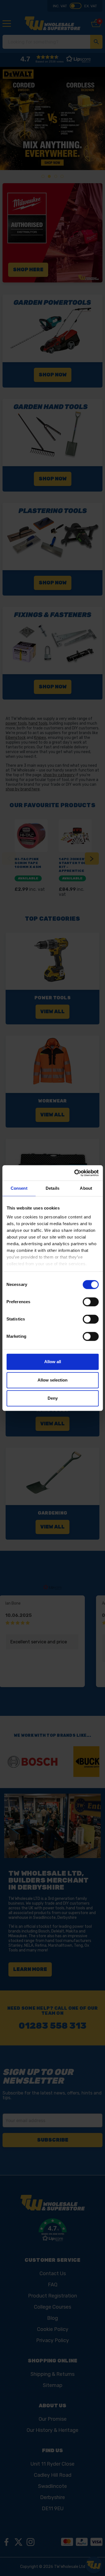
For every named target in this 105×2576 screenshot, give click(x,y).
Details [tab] (53, 1188)
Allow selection (53, 1380)
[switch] (91, 1302)
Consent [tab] (19, 1188)
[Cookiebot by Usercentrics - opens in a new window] (75, 1173)
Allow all (53, 1362)
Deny (53, 1398)
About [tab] (86, 1188)
